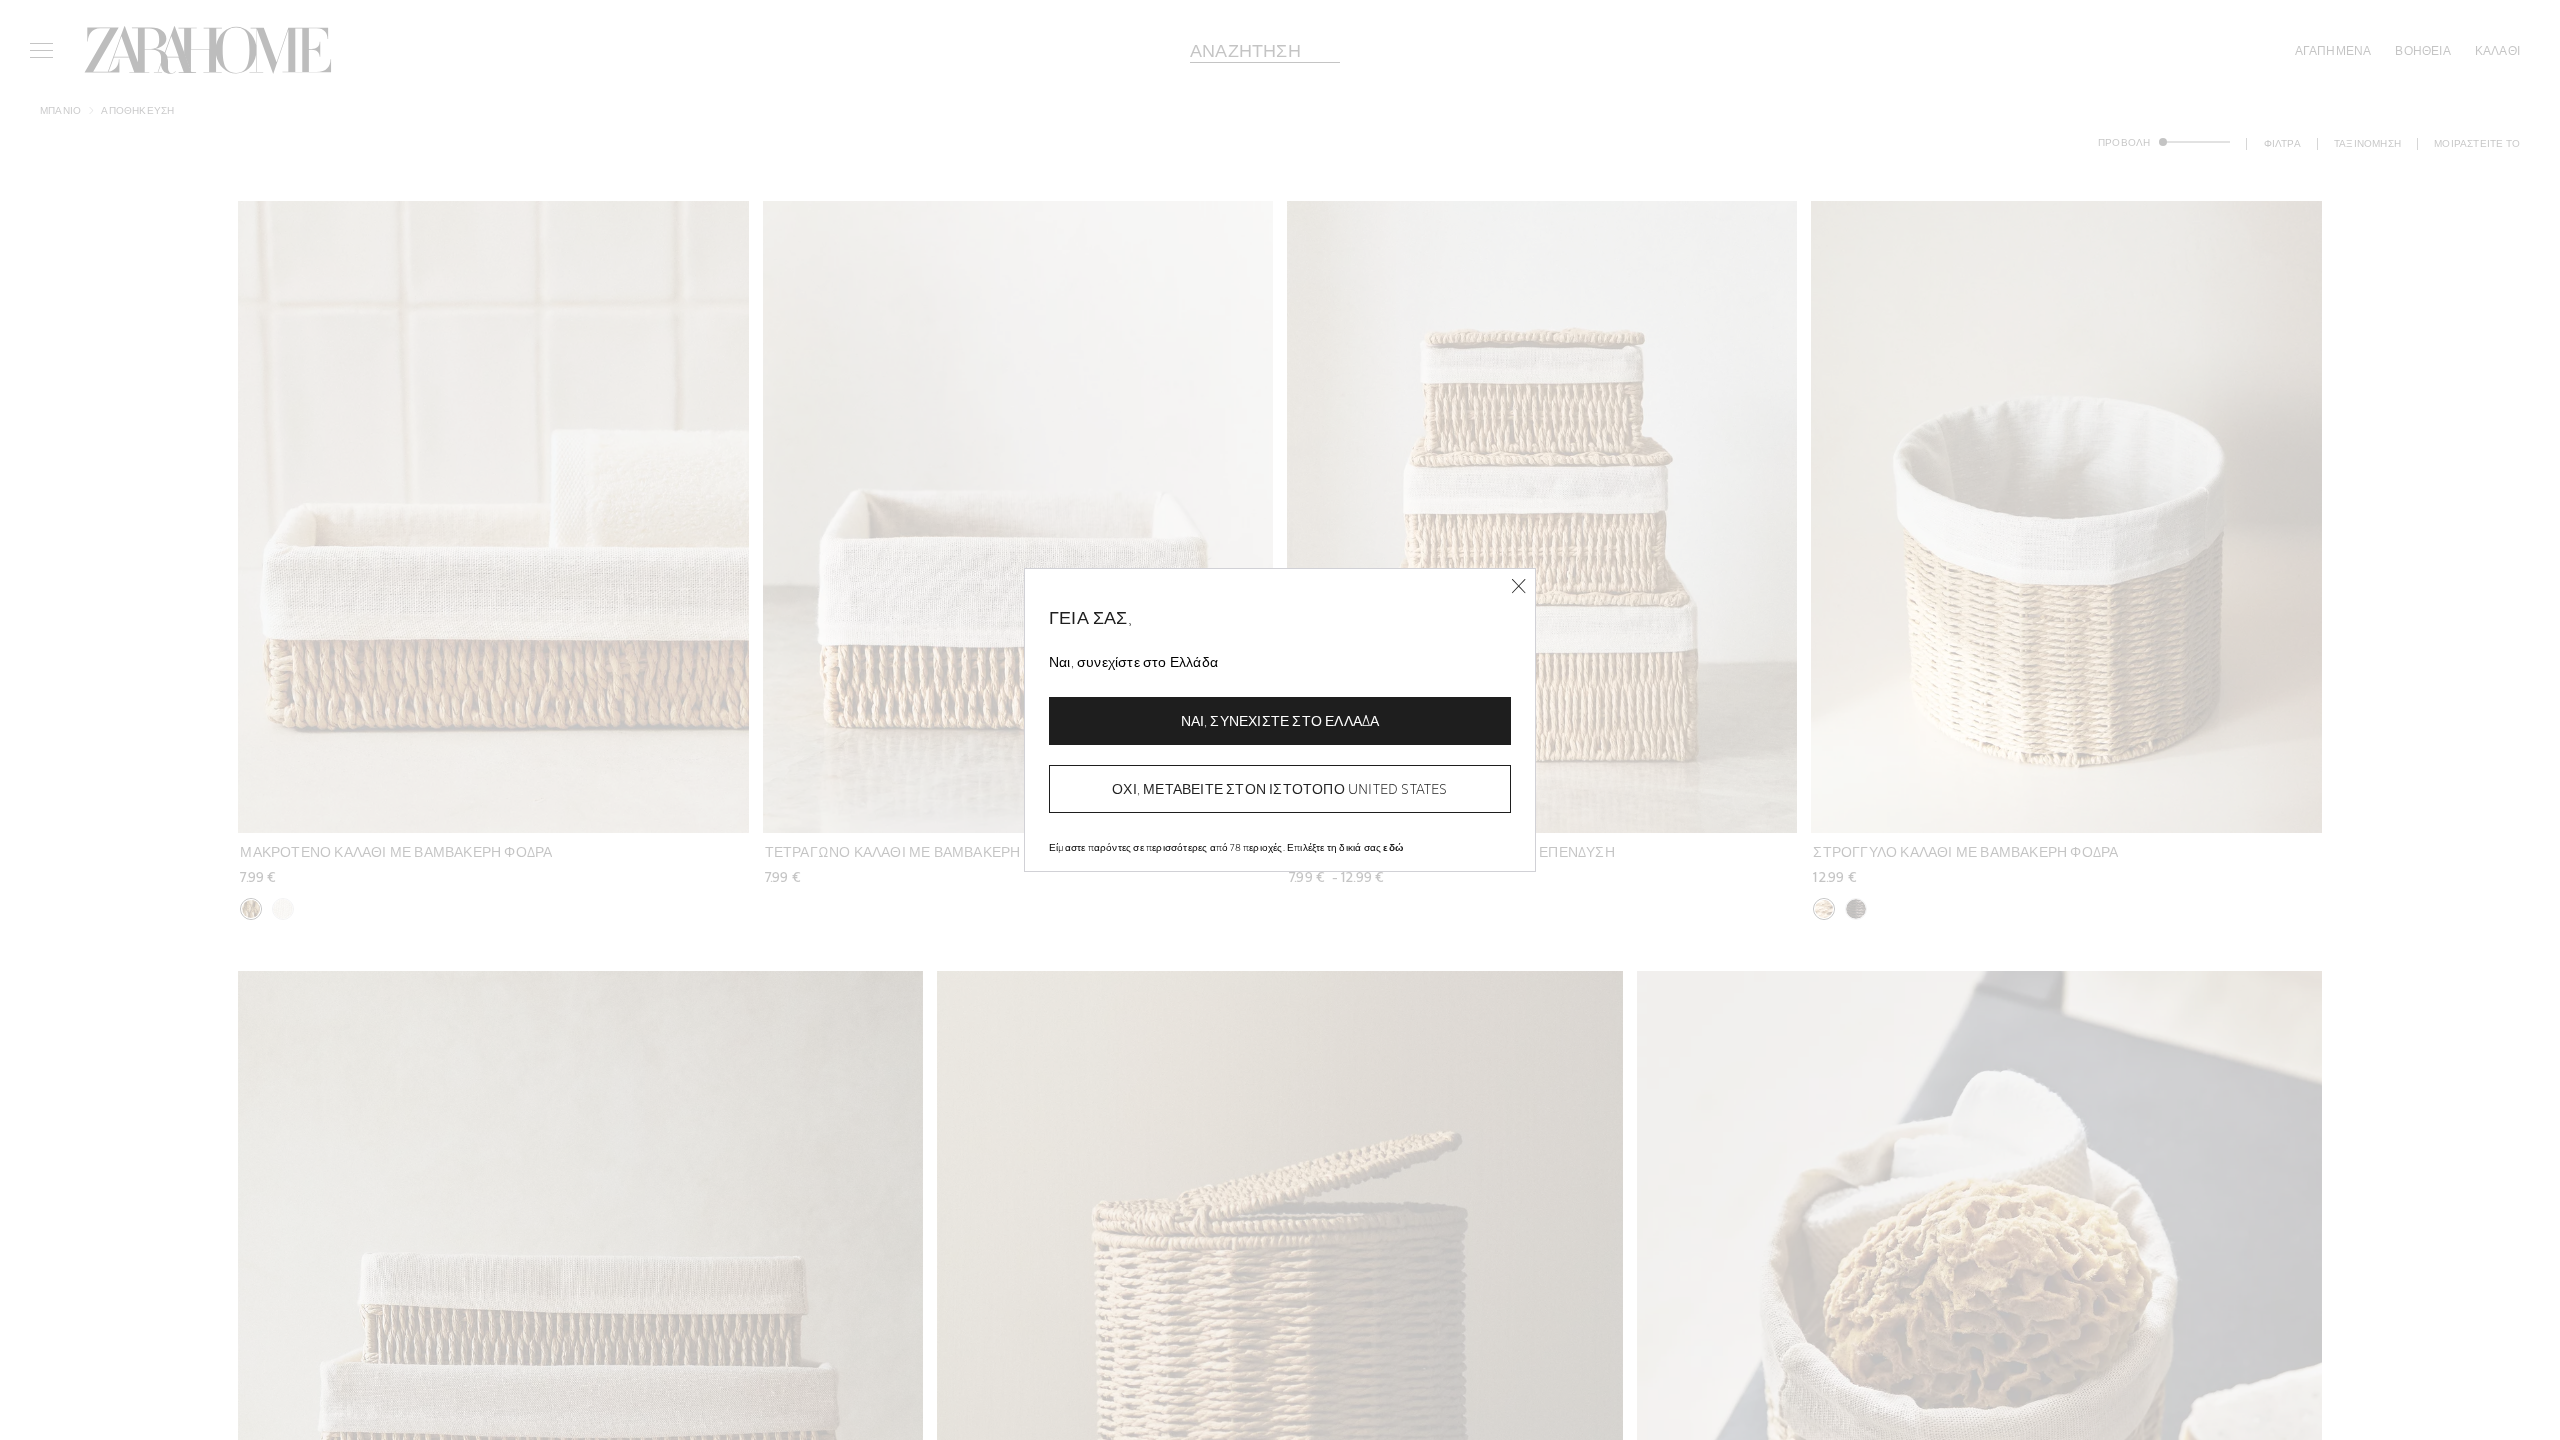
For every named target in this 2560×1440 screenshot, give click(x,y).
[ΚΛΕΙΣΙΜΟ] (1518, 586)
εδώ (1393, 847)
